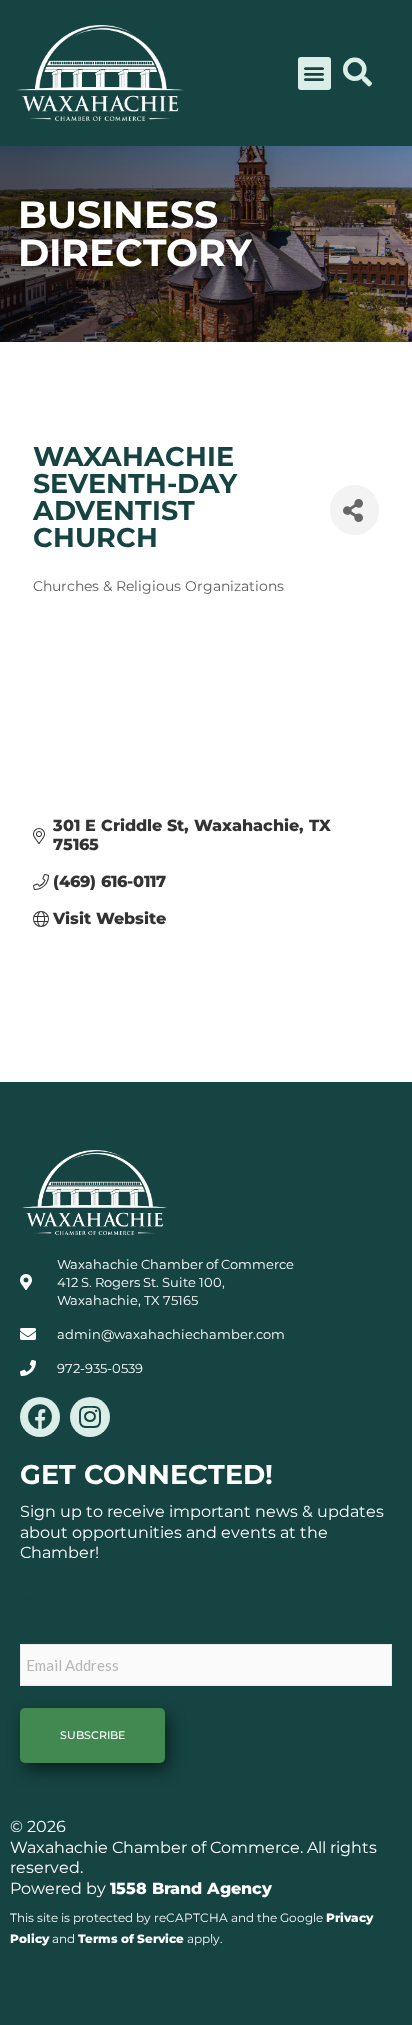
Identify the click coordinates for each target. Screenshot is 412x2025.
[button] (314, 73)
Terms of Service (131, 1938)
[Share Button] (354, 510)
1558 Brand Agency (191, 1888)
